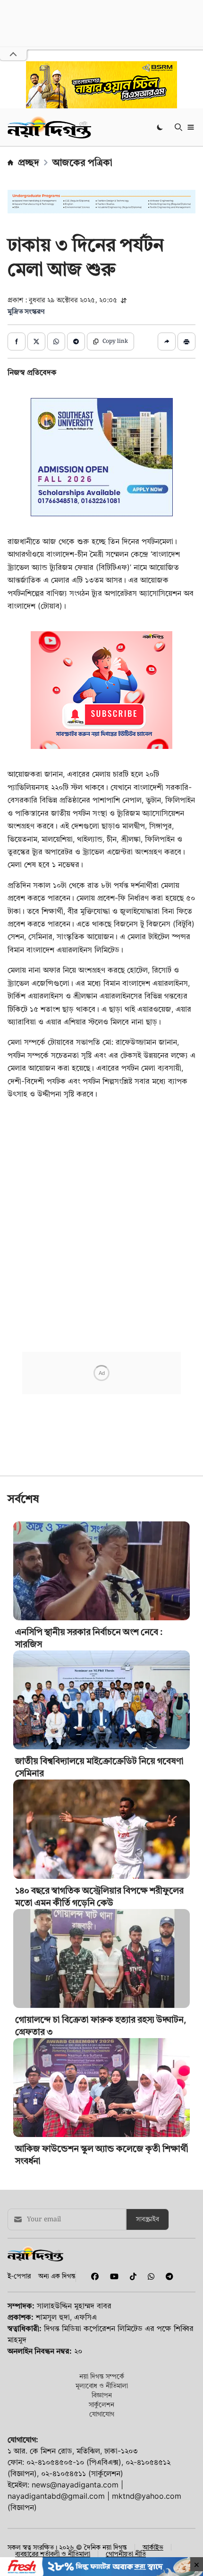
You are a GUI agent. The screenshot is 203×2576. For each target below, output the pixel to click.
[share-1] (17, 341)
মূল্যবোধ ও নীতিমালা (102, 2385)
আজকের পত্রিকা (82, 163)
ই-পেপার (19, 2276)
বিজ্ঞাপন (102, 2395)
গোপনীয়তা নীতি (126, 2554)
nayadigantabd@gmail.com (56, 2496)
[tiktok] (131, 2276)
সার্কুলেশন (101, 2404)
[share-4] (76, 341)
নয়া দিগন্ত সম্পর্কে (102, 2376)
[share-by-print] (186, 341)
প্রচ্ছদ (29, 163)
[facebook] (93, 2276)
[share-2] (36, 341)
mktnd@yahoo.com (147, 2496)
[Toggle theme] (161, 127)
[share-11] (167, 341)
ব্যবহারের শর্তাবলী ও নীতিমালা (53, 2554)
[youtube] (112, 2276)
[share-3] (56, 341)
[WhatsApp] (149, 2276)
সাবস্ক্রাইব (148, 2219)
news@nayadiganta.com (75, 2485)
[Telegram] (166, 2276)
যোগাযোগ (102, 2414)
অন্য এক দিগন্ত (57, 2276)
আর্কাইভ (153, 2547)
